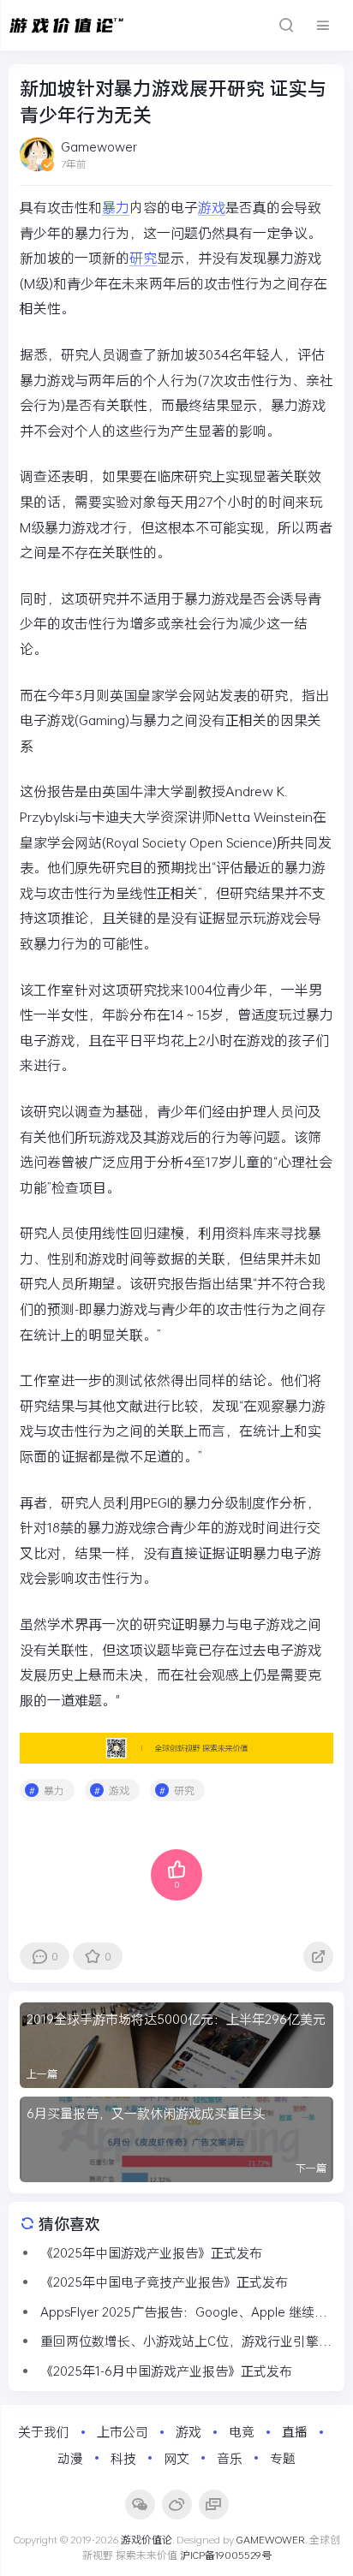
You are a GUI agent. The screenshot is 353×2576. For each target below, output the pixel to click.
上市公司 (123, 2431)
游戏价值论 (147, 2539)
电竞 (242, 2431)
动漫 (70, 2458)
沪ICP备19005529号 (226, 2555)
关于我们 (44, 2431)
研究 (143, 257)
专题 (283, 2458)
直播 (295, 2431)
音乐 (230, 2458)
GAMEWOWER (271, 2539)
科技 (123, 2458)
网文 (176, 2458)
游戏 (212, 207)
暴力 (116, 207)
